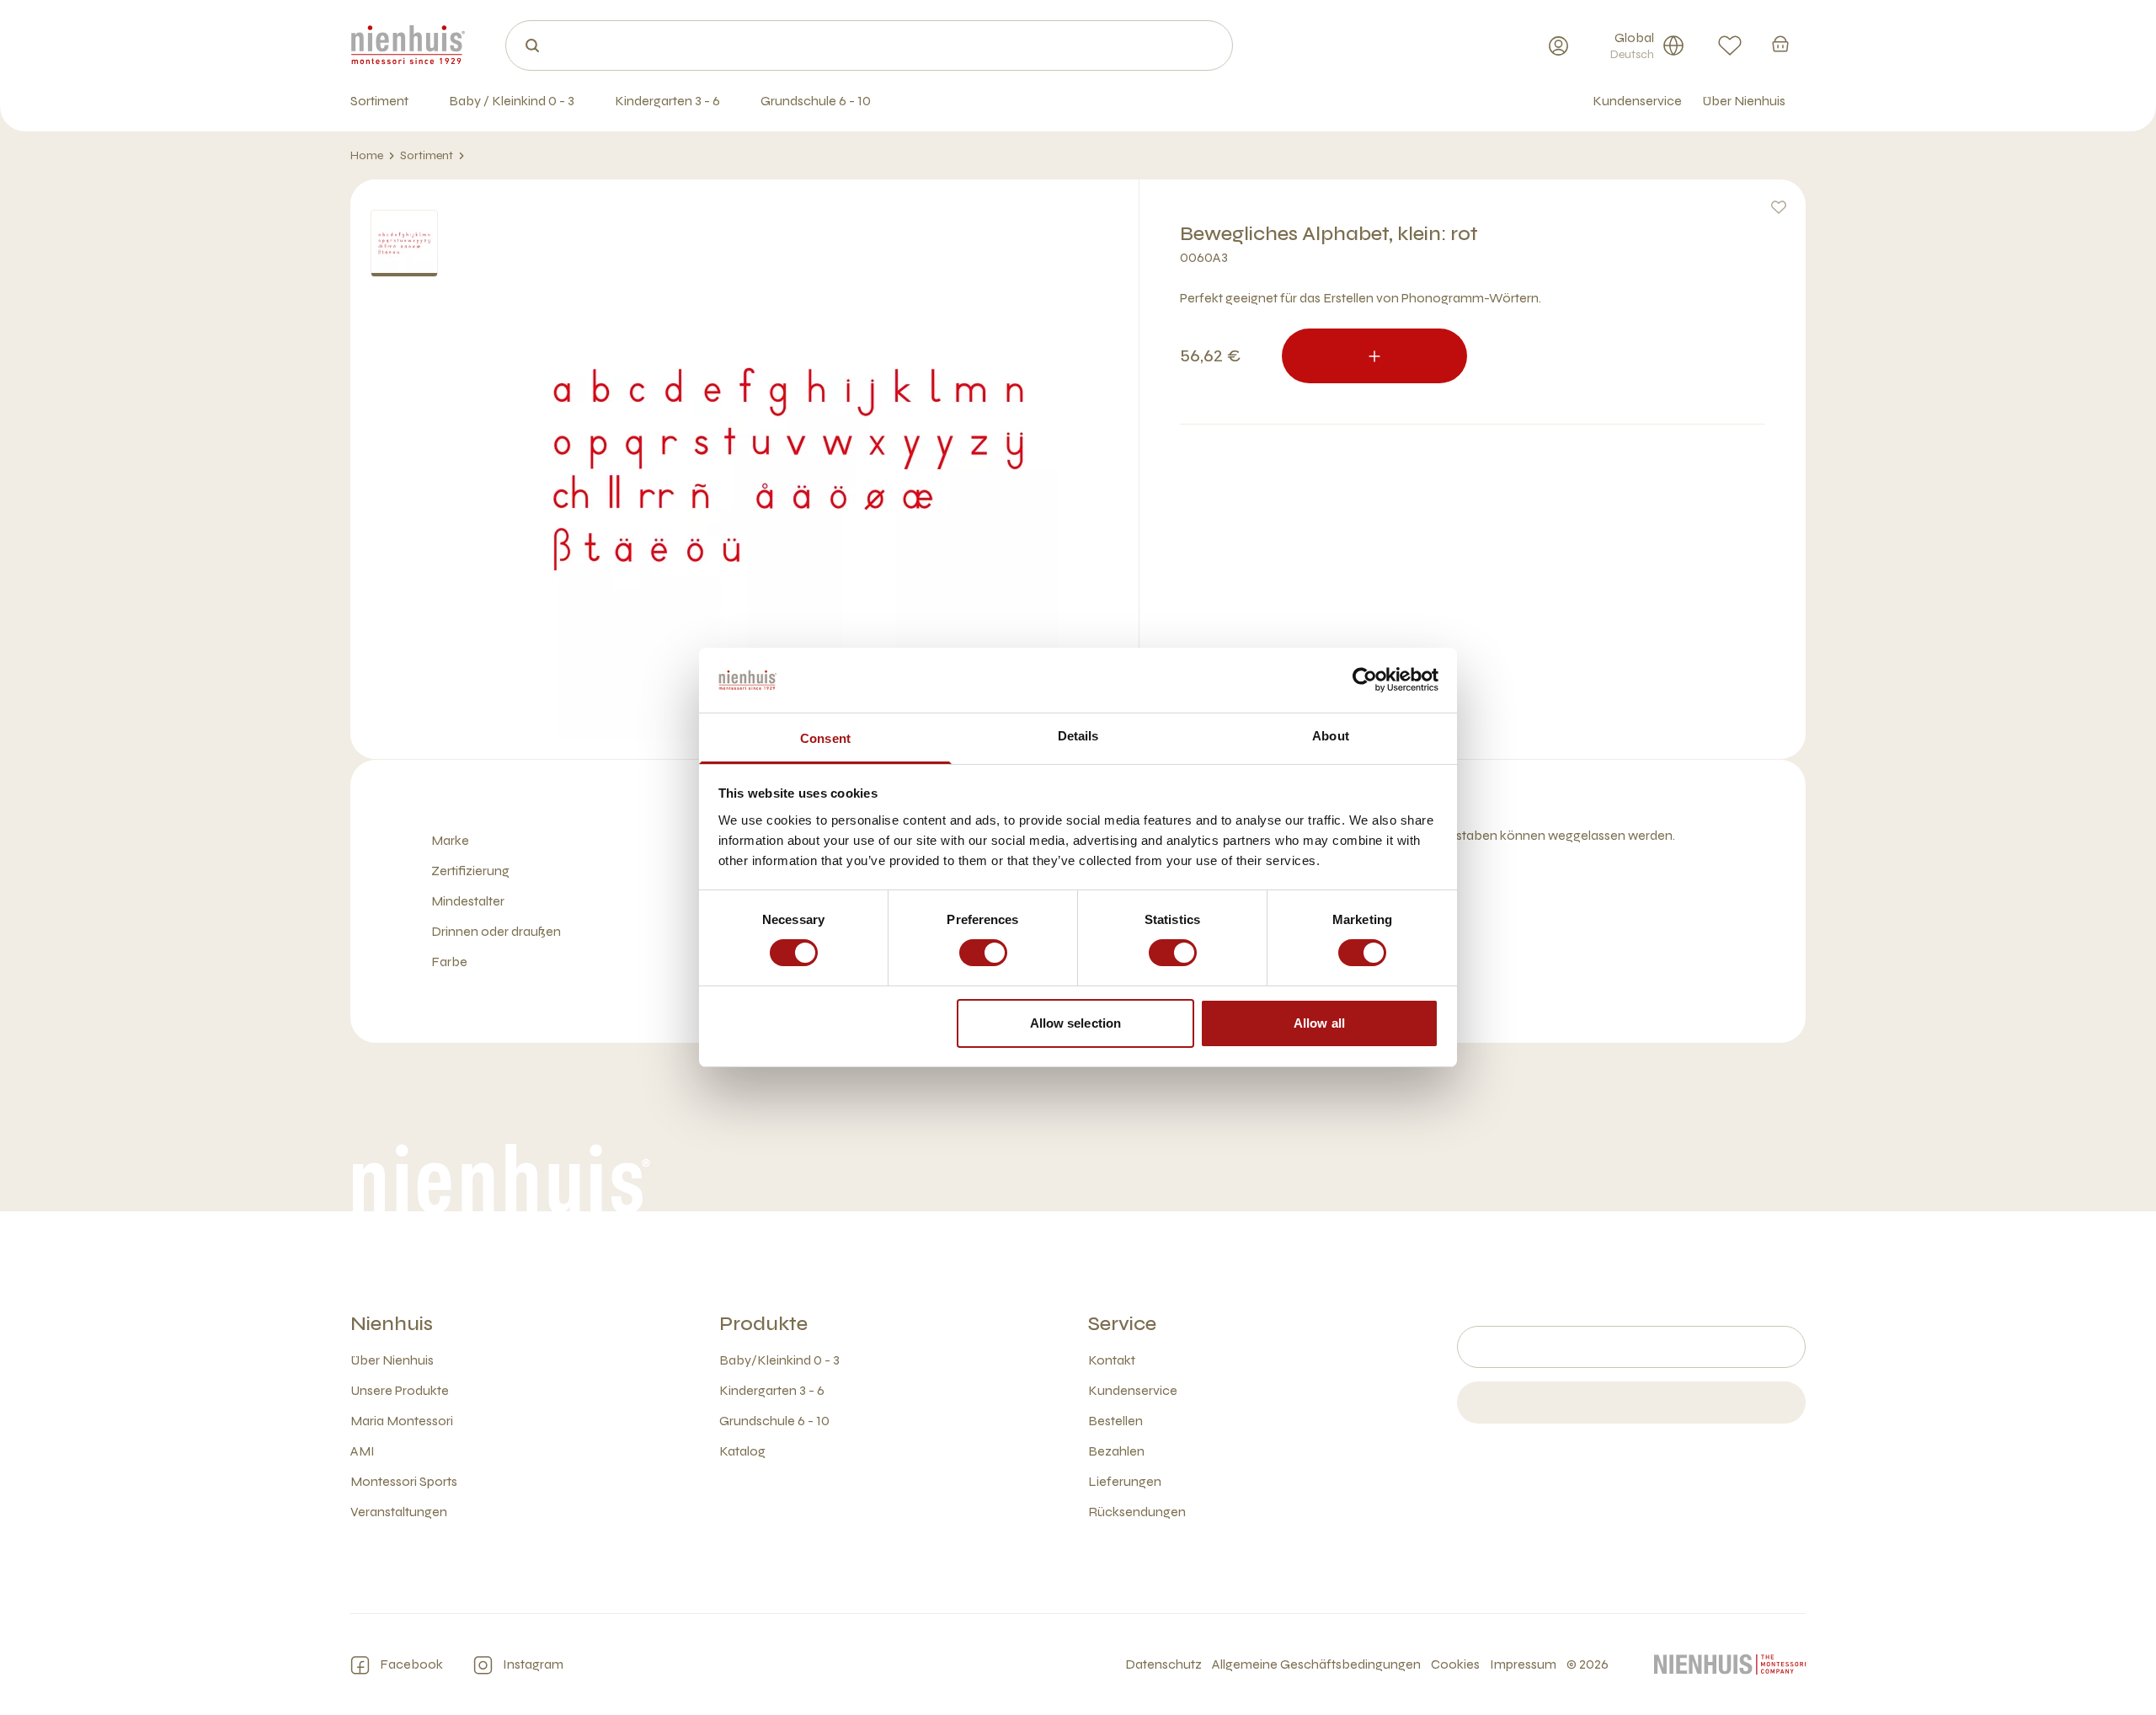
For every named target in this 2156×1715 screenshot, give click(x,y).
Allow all (1319, 1023)
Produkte (763, 1324)
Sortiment (427, 155)
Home (367, 155)
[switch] (983, 953)
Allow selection (1076, 1023)
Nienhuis (392, 1324)
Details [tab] (1078, 736)
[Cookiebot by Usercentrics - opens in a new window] (1365, 680)
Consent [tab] (825, 738)
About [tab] (1331, 736)
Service (1122, 1324)
